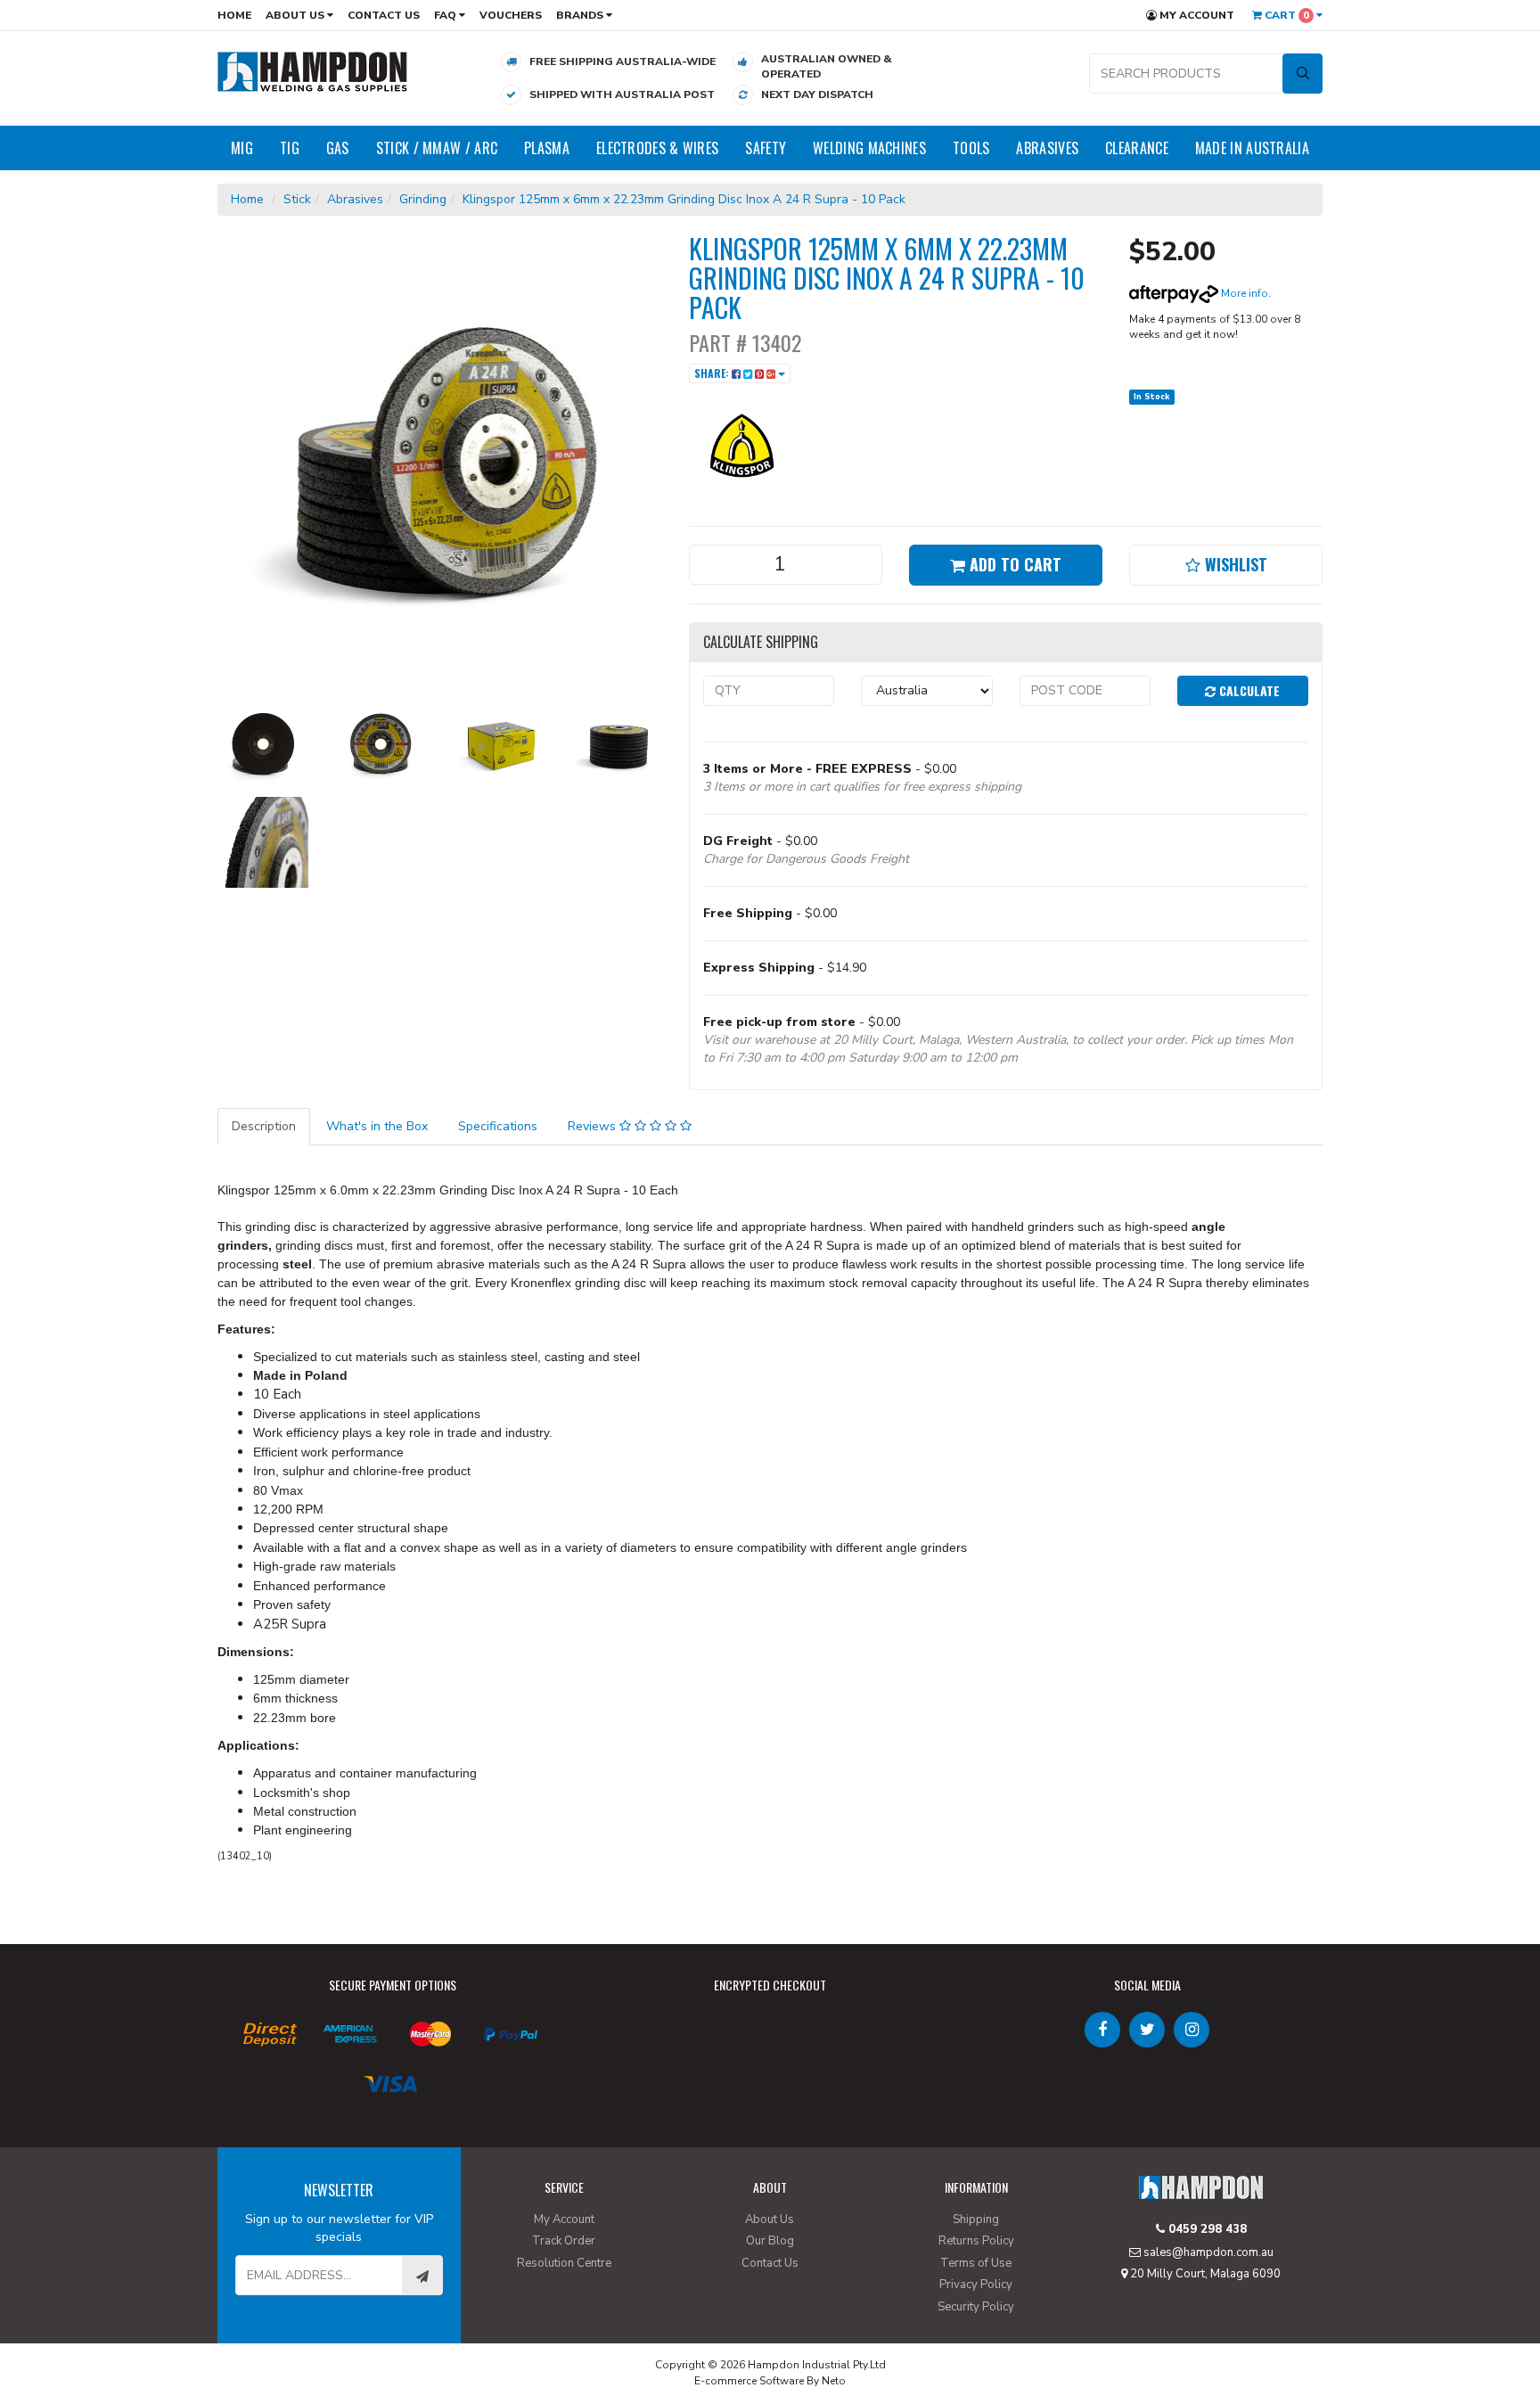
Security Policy (976, 2307)
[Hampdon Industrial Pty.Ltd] (313, 71)
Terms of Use (976, 2263)
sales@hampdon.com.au (1207, 2252)
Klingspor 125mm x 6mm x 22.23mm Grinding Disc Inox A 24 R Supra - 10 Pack (684, 199)
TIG (290, 148)
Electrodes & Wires (657, 148)
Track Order (564, 2241)
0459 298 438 (1206, 2229)
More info (1243, 293)
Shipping (976, 2219)
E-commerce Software (749, 2381)
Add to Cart (1013, 564)
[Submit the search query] (1302, 74)
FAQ (446, 15)
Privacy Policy (976, 2285)
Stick (297, 199)
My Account (1196, 15)
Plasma (547, 148)
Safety (766, 148)
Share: (713, 373)
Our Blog (770, 2241)
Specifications (498, 1126)
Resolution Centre (564, 2263)
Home (234, 15)
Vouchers (511, 15)
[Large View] (263, 743)
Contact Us (384, 15)
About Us (296, 15)
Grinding (423, 199)
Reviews (594, 1126)
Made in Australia (1252, 148)
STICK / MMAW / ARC (437, 148)
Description (264, 1126)
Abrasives (1047, 148)
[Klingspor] (742, 444)
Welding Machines (869, 148)
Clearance (1137, 148)
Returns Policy (976, 2241)
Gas (338, 148)
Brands (581, 15)
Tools (971, 148)
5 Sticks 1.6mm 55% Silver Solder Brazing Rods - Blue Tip (137, 2330)
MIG (242, 148)
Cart (1286, 15)
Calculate (1248, 690)
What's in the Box (377, 1126)
